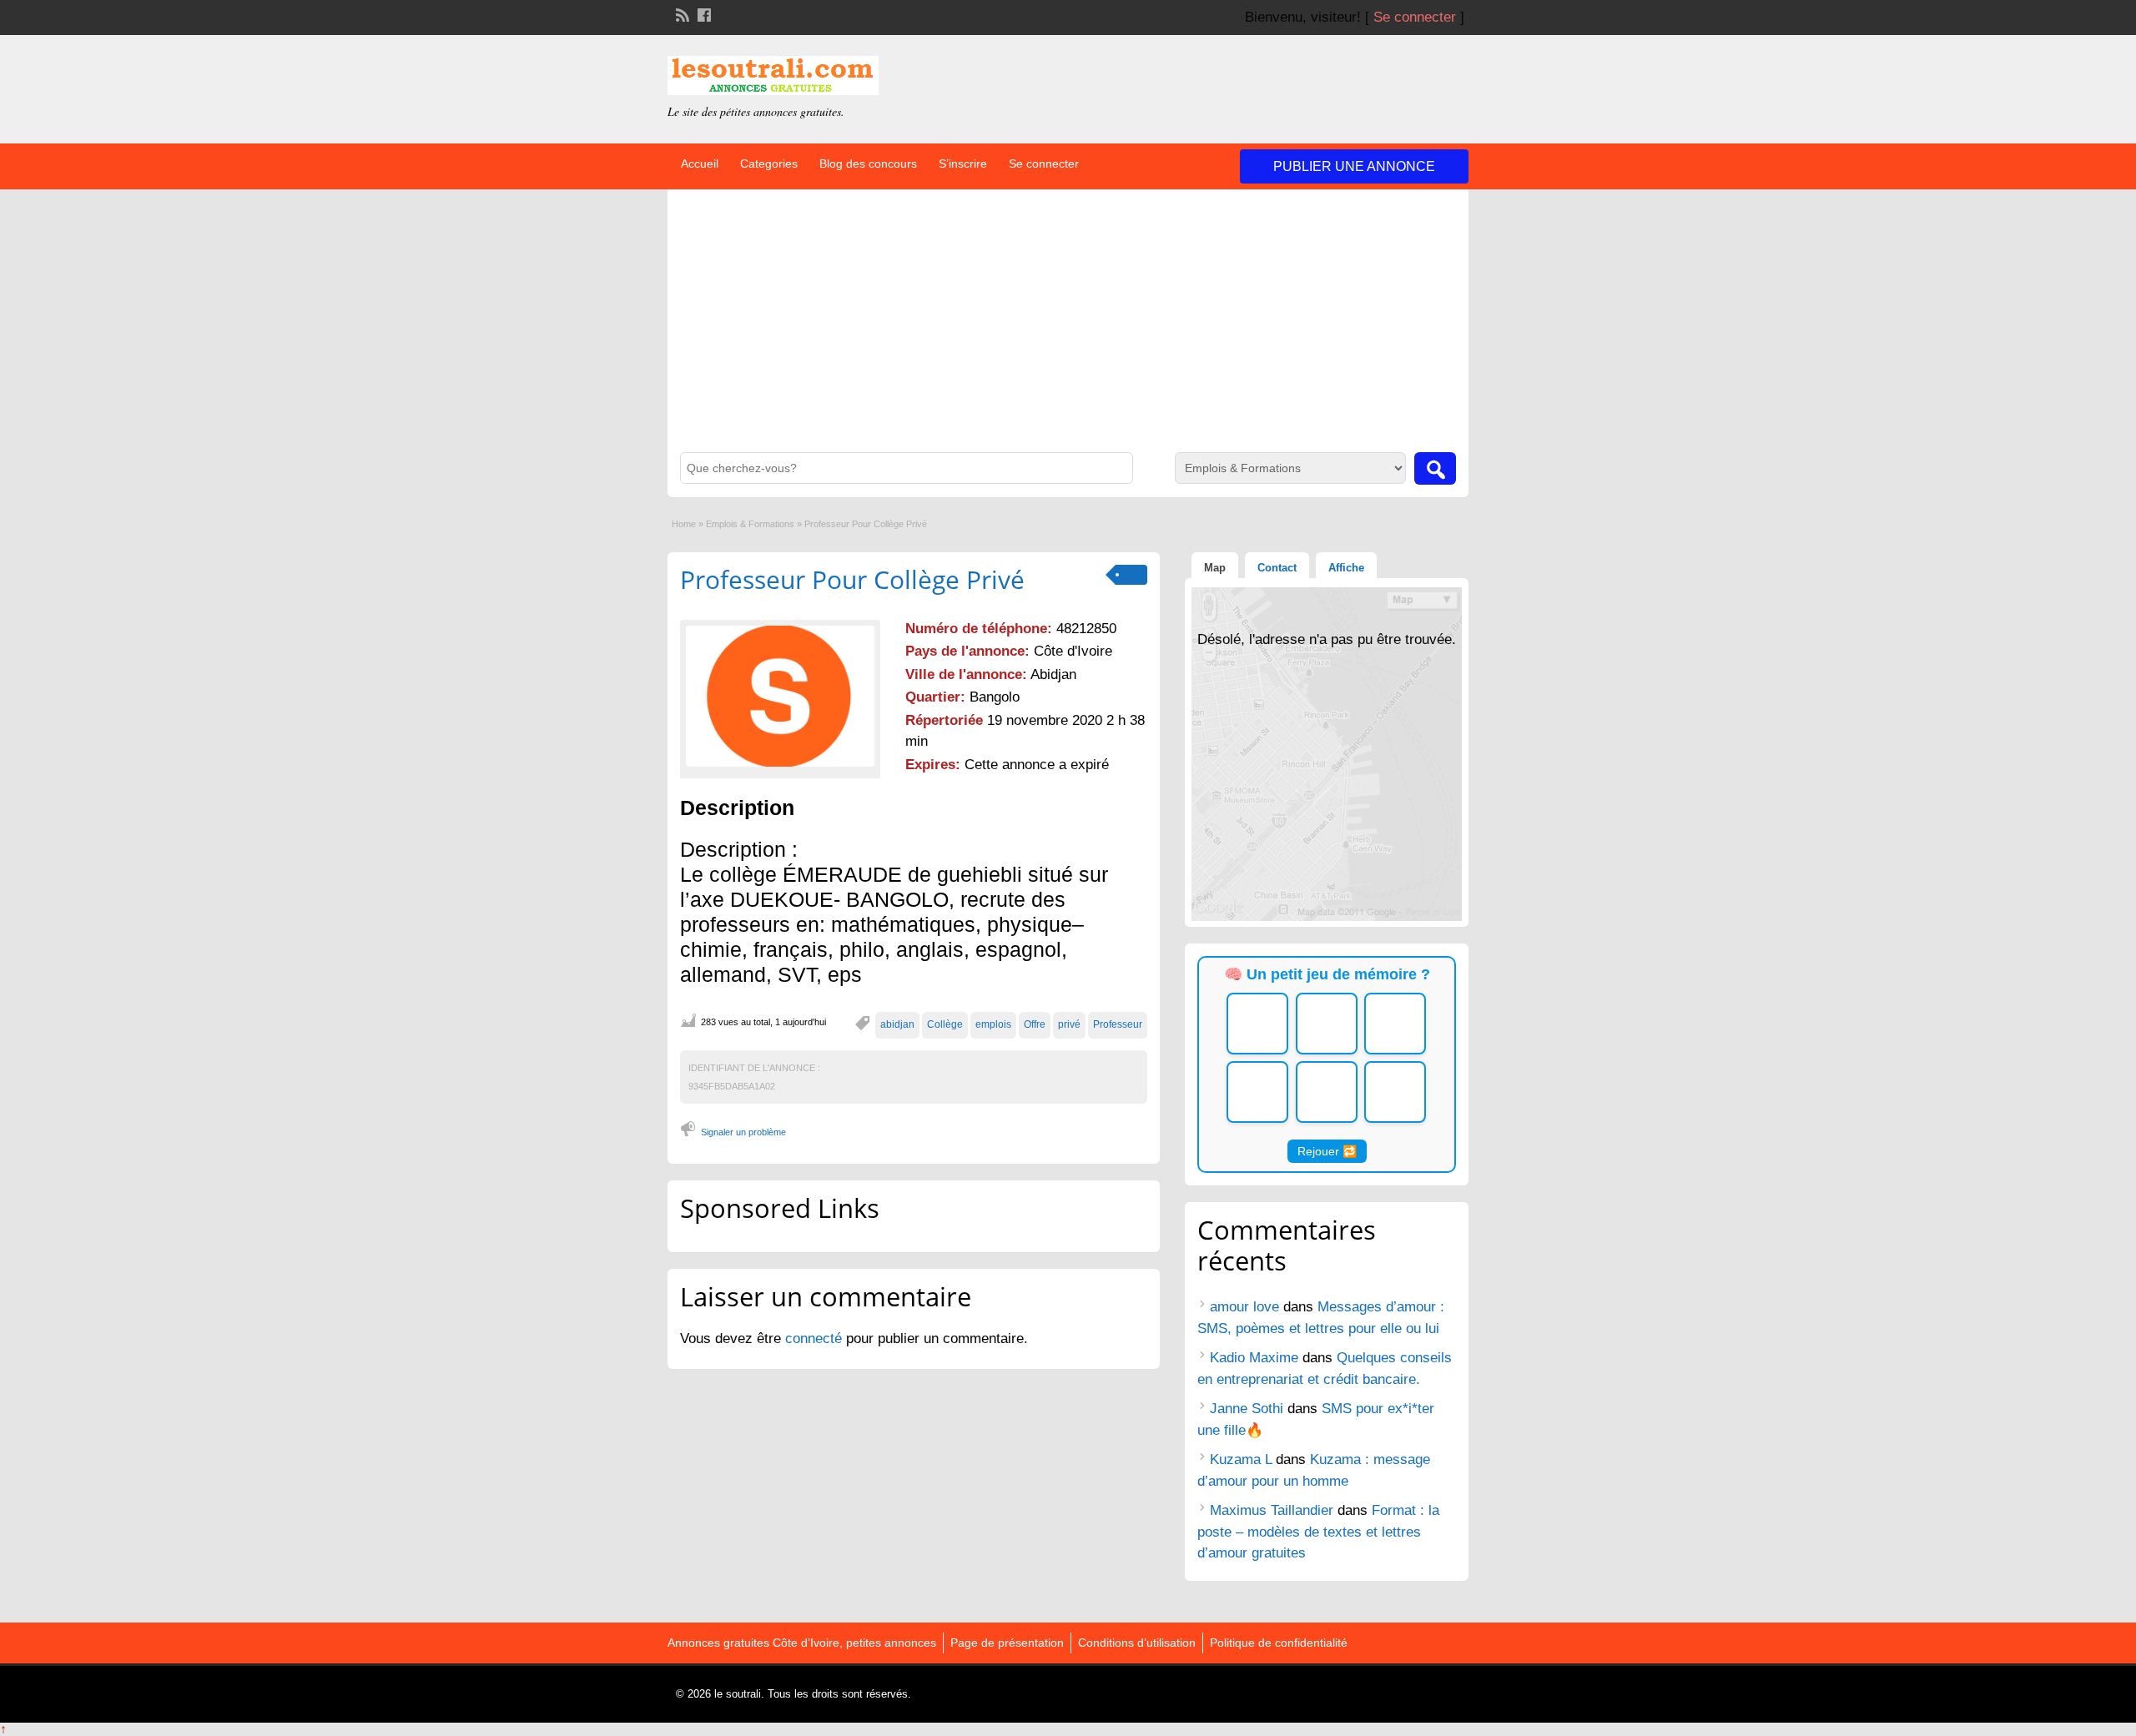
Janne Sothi (1247, 1409)
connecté (816, 1338)
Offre (1035, 1024)
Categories (769, 164)
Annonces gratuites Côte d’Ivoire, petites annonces (802, 1643)
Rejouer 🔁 (1327, 1151)
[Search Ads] (1435, 468)
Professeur (1118, 1024)
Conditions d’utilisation (1137, 1643)
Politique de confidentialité (1279, 1643)
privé (1069, 1024)
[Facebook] (703, 13)
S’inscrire (963, 164)
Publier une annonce (1354, 166)
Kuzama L (1241, 1459)
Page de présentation (1007, 1643)
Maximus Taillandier (1272, 1510)
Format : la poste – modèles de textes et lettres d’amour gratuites (1318, 1532)
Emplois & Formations (750, 524)
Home (684, 524)
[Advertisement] (1068, 327)
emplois (993, 1024)
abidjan (897, 1024)
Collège (945, 1024)
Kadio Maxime (1254, 1358)
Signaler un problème (743, 1132)
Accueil (700, 164)
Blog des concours (868, 164)
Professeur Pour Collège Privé (852, 579)
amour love (1244, 1307)
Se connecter (1415, 17)
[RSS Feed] (681, 13)
